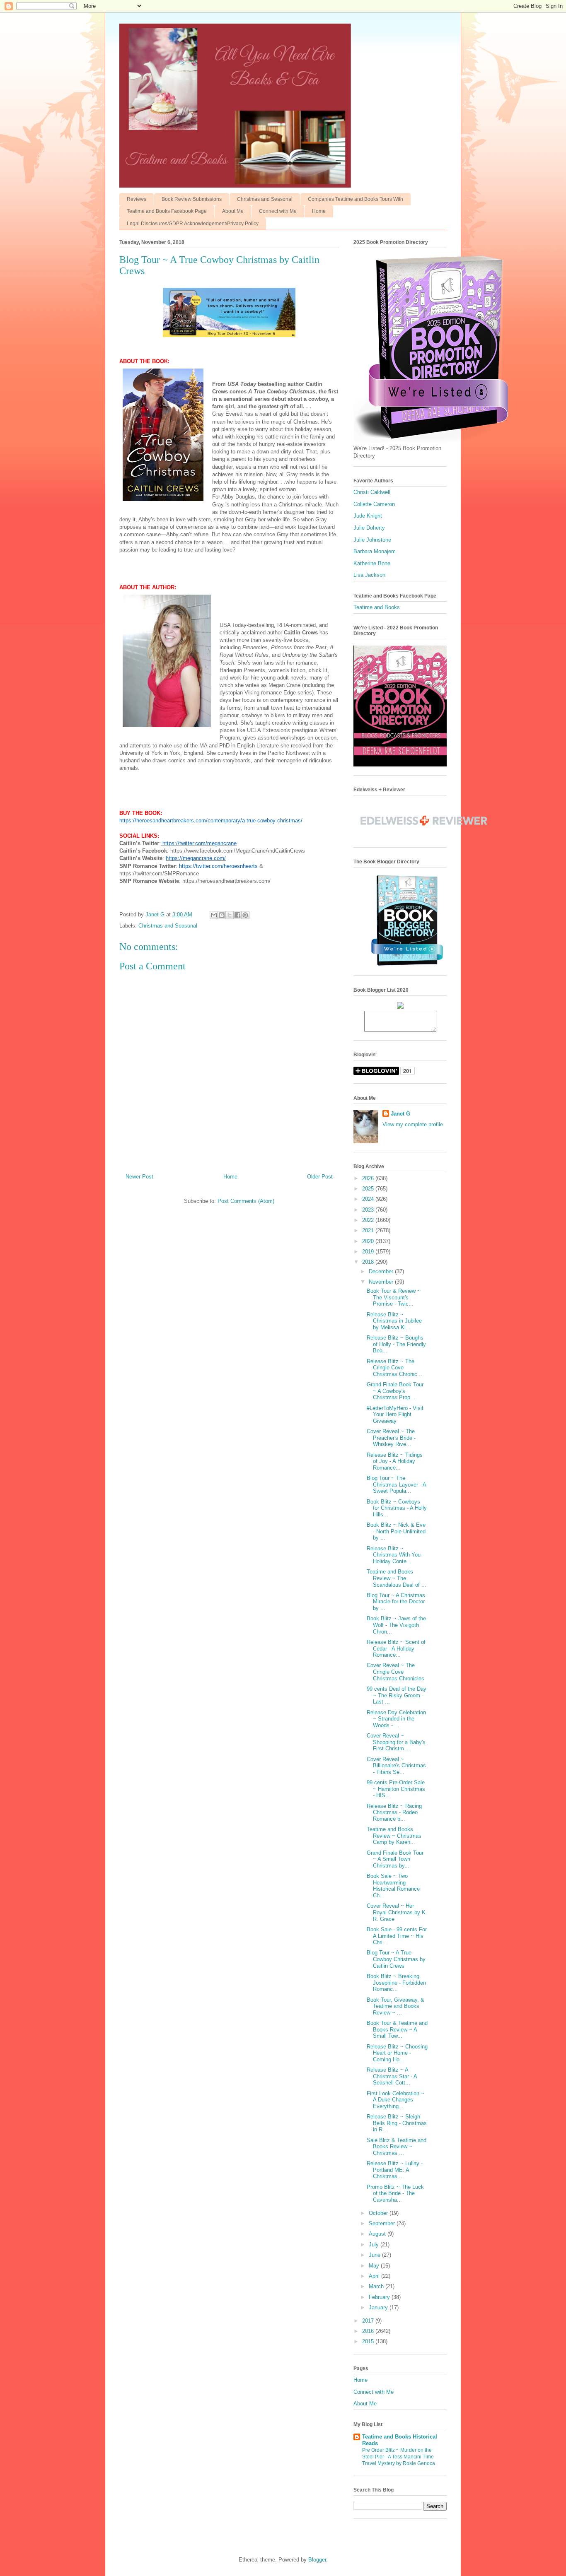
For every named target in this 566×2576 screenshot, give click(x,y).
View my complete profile (413, 1124)
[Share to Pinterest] (245, 915)
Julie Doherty (369, 528)
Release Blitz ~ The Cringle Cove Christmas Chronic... (394, 1368)
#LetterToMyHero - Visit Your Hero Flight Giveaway (395, 1415)
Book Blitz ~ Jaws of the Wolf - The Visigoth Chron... (396, 1625)
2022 (369, 1220)
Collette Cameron (374, 504)
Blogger (317, 2560)
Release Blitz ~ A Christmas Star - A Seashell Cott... (392, 2076)
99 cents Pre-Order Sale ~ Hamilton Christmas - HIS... (396, 1789)
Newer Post (139, 1177)
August (378, 2234)
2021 (369, 1230)
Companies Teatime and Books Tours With (356, 199)
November (382, 1282)
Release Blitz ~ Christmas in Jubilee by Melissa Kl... (394, 1321)
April (375, 2276)
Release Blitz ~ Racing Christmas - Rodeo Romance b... (394, 1812)
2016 (369, 2331)
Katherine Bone (372, 563)
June (375, 2255)
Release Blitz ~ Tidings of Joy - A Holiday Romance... (395, 1461)
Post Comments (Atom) (246, 1201)
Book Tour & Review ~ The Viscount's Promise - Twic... (394, 1297)
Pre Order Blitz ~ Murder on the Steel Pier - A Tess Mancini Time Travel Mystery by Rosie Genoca (399, 2457)
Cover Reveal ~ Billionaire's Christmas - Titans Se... (396, 1766)
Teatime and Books (377, 607)
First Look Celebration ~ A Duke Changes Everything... (395, 2100)
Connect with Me (278, 211)
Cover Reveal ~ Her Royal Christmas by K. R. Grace (397, 1912)
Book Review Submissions (192, 199)
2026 (369, 1178)
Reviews (137, 199)
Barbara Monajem (375, 551)
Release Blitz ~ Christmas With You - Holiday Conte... (395, 1555)
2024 (369, 1199)
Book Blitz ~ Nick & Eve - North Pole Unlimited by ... (396, 1531)
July (375, 2245)
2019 (369, 1252)
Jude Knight (368, 516)
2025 (369, 1189)
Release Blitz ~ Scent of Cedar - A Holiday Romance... (396, 1648)
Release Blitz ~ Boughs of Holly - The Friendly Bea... (396, 1344)
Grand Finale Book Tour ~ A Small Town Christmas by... (395, 1859)
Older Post (320, 1177)
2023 (369, 1210)
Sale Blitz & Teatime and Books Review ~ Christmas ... (397, 2147)
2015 (369, 2341)
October (379, 2213)
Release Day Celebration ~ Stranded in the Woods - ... (396, 1719)
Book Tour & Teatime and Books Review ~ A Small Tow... (397, 2029)
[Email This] (214, 915)
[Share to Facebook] (237, 915)
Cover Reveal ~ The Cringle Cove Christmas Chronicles (395, 1672)
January (379, 2307)
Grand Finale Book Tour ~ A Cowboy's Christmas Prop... (395, 1391)
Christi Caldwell (372, 492)
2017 (369, 2321)
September (383, 2223)
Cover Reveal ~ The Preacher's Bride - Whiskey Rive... (391, 1438)
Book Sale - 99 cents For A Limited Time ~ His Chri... (397, 1936)
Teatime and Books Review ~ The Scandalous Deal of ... (397, 1578)
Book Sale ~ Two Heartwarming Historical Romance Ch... (393, 1886)
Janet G (400, 1114)
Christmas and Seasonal (265, 199)
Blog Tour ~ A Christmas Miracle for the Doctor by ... (396, 1602)
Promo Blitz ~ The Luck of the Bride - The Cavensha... (395, 2193)
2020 (369, 1241)
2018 (369, 1262)
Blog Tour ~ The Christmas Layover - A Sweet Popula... (396, 1484)
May (375, 2266)
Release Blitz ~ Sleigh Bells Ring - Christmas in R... (397, 2123)
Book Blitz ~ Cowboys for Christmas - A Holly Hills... (397, 1508)
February (380, 2297)
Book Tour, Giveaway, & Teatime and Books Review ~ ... (395, 2006)
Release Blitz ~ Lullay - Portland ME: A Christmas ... (395, 2170)
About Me (233, 211)
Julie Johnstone (372, 540)
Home (319, 211)
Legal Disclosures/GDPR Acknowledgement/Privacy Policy (193, 224)
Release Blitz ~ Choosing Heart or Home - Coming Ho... (397, 2053)
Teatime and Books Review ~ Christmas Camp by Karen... (394, 1836)
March (377, 2286)
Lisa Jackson (369, 575)
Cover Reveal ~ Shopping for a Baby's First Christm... (396, 1742)
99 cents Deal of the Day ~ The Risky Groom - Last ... (397, 1695)
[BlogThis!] (222, 915)
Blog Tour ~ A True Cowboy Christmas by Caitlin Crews (396, 1959)
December (382, 1271)
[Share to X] (230, 915)
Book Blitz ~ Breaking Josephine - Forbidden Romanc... (396, 1983)
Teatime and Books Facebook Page (167, 211)
